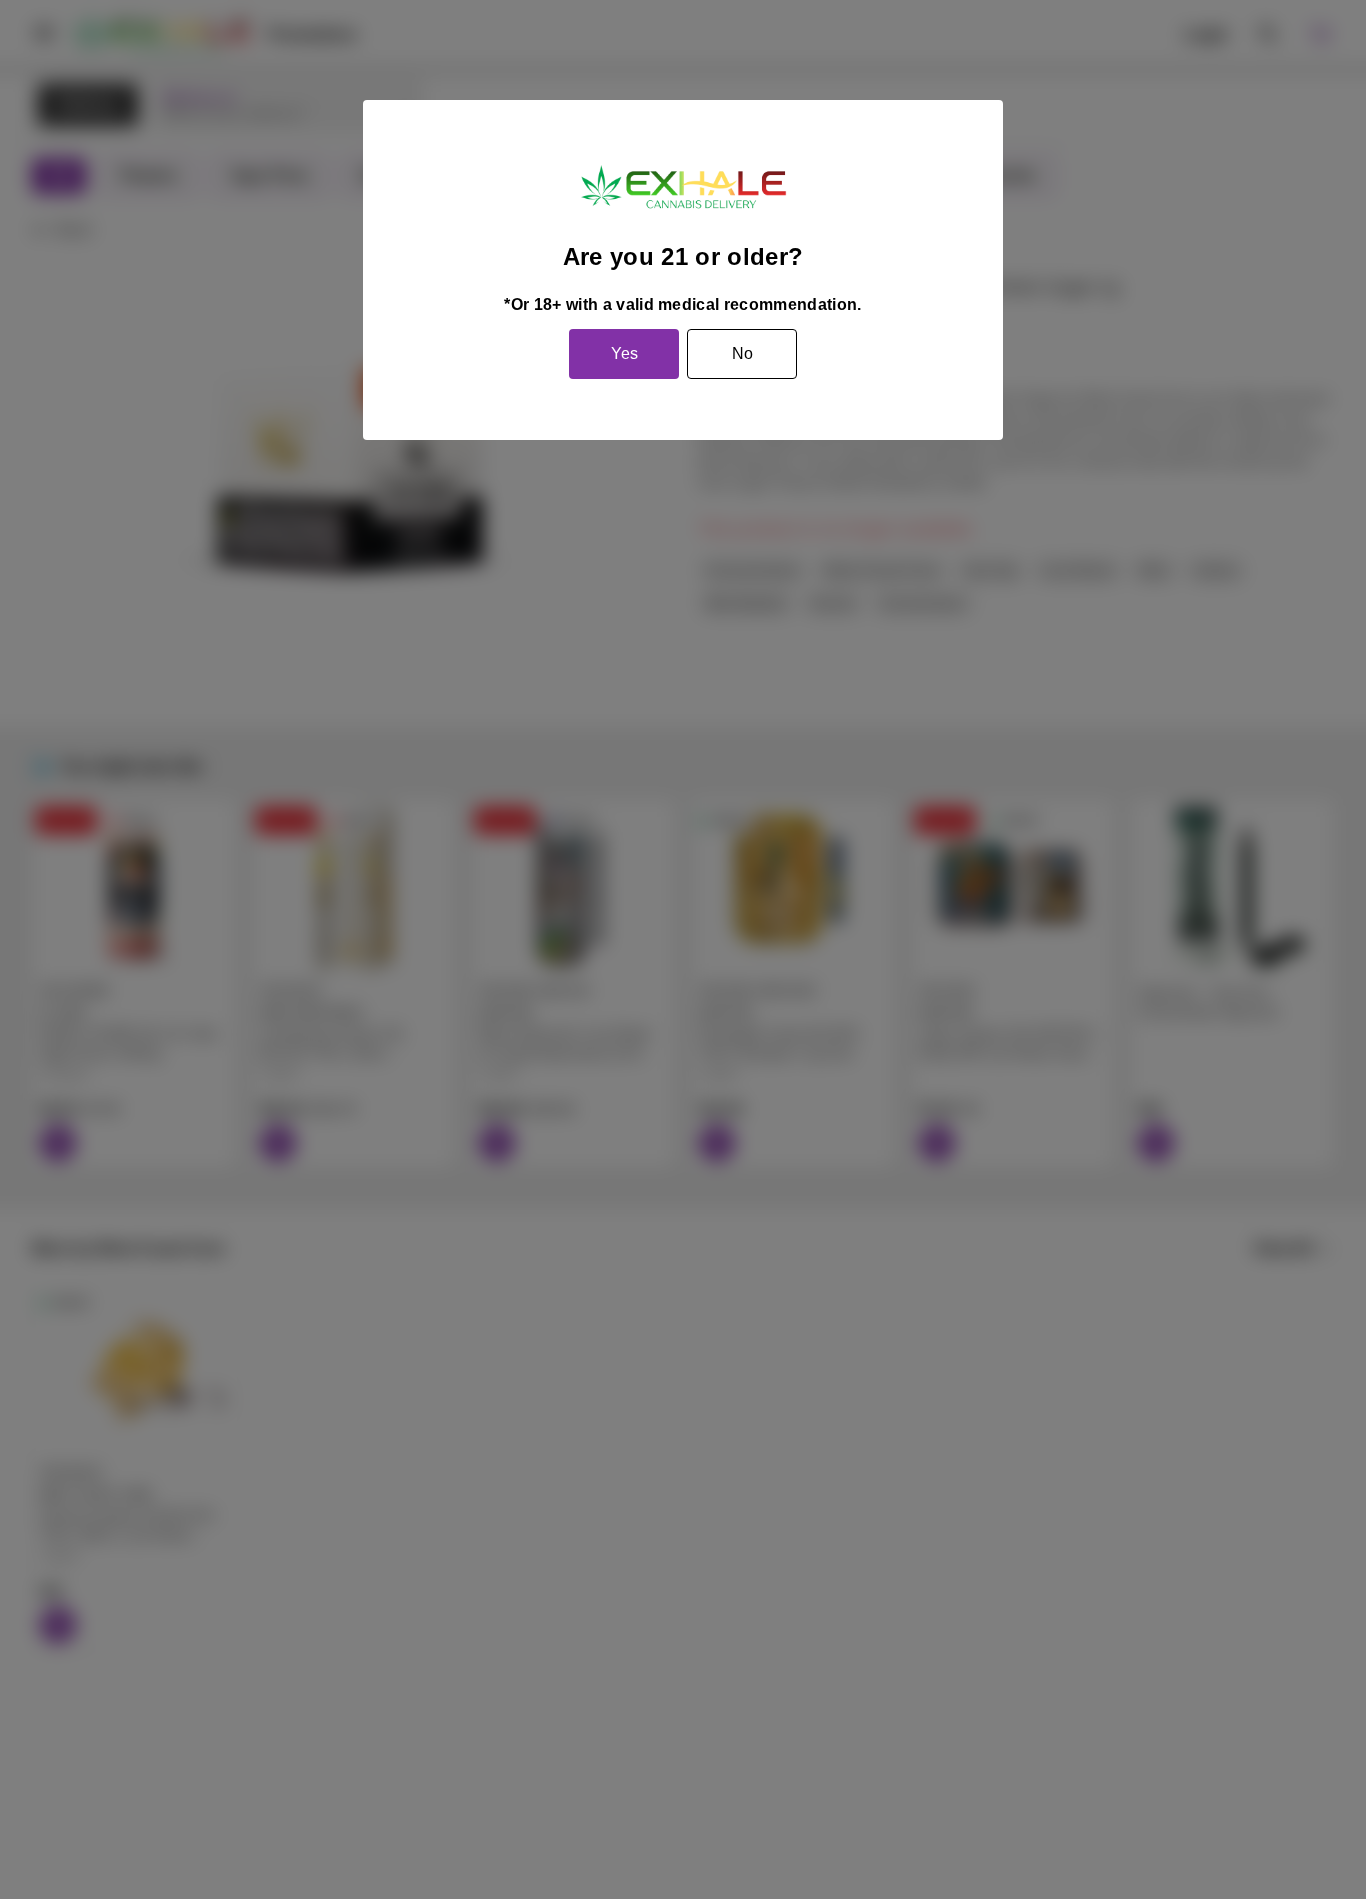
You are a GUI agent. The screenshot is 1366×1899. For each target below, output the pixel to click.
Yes (624, 353)
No (742, 353)
